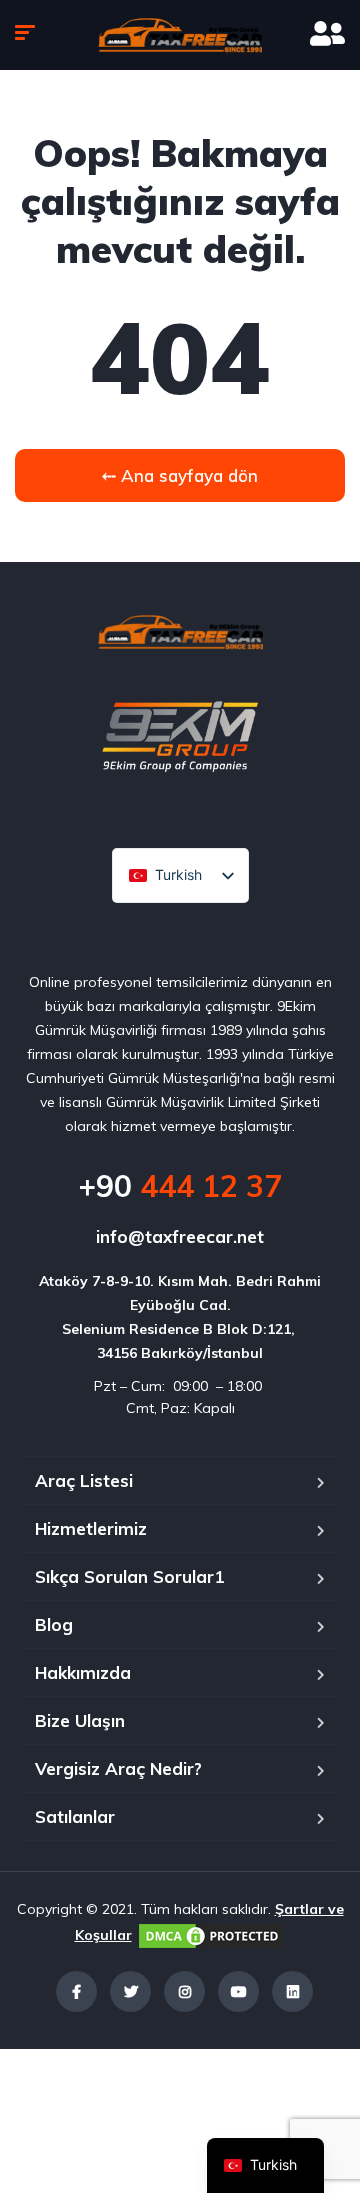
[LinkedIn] (292, 1991)
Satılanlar (75, 1816)
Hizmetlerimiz (91, 1528)
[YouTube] (238, 1991)
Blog (54, 1624)
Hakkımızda (83, 1672)
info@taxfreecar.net (180, 1236)
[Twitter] (130, 1991)
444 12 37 (180, 1186)
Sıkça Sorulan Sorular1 (129, 1576)
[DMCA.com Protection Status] (211, 1935)
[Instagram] (184, 1991)
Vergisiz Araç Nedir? (118, 1768)
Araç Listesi (84, 1480)
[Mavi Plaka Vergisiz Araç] (180, 35)
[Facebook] (76, 1991)
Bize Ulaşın (80, 1720)
